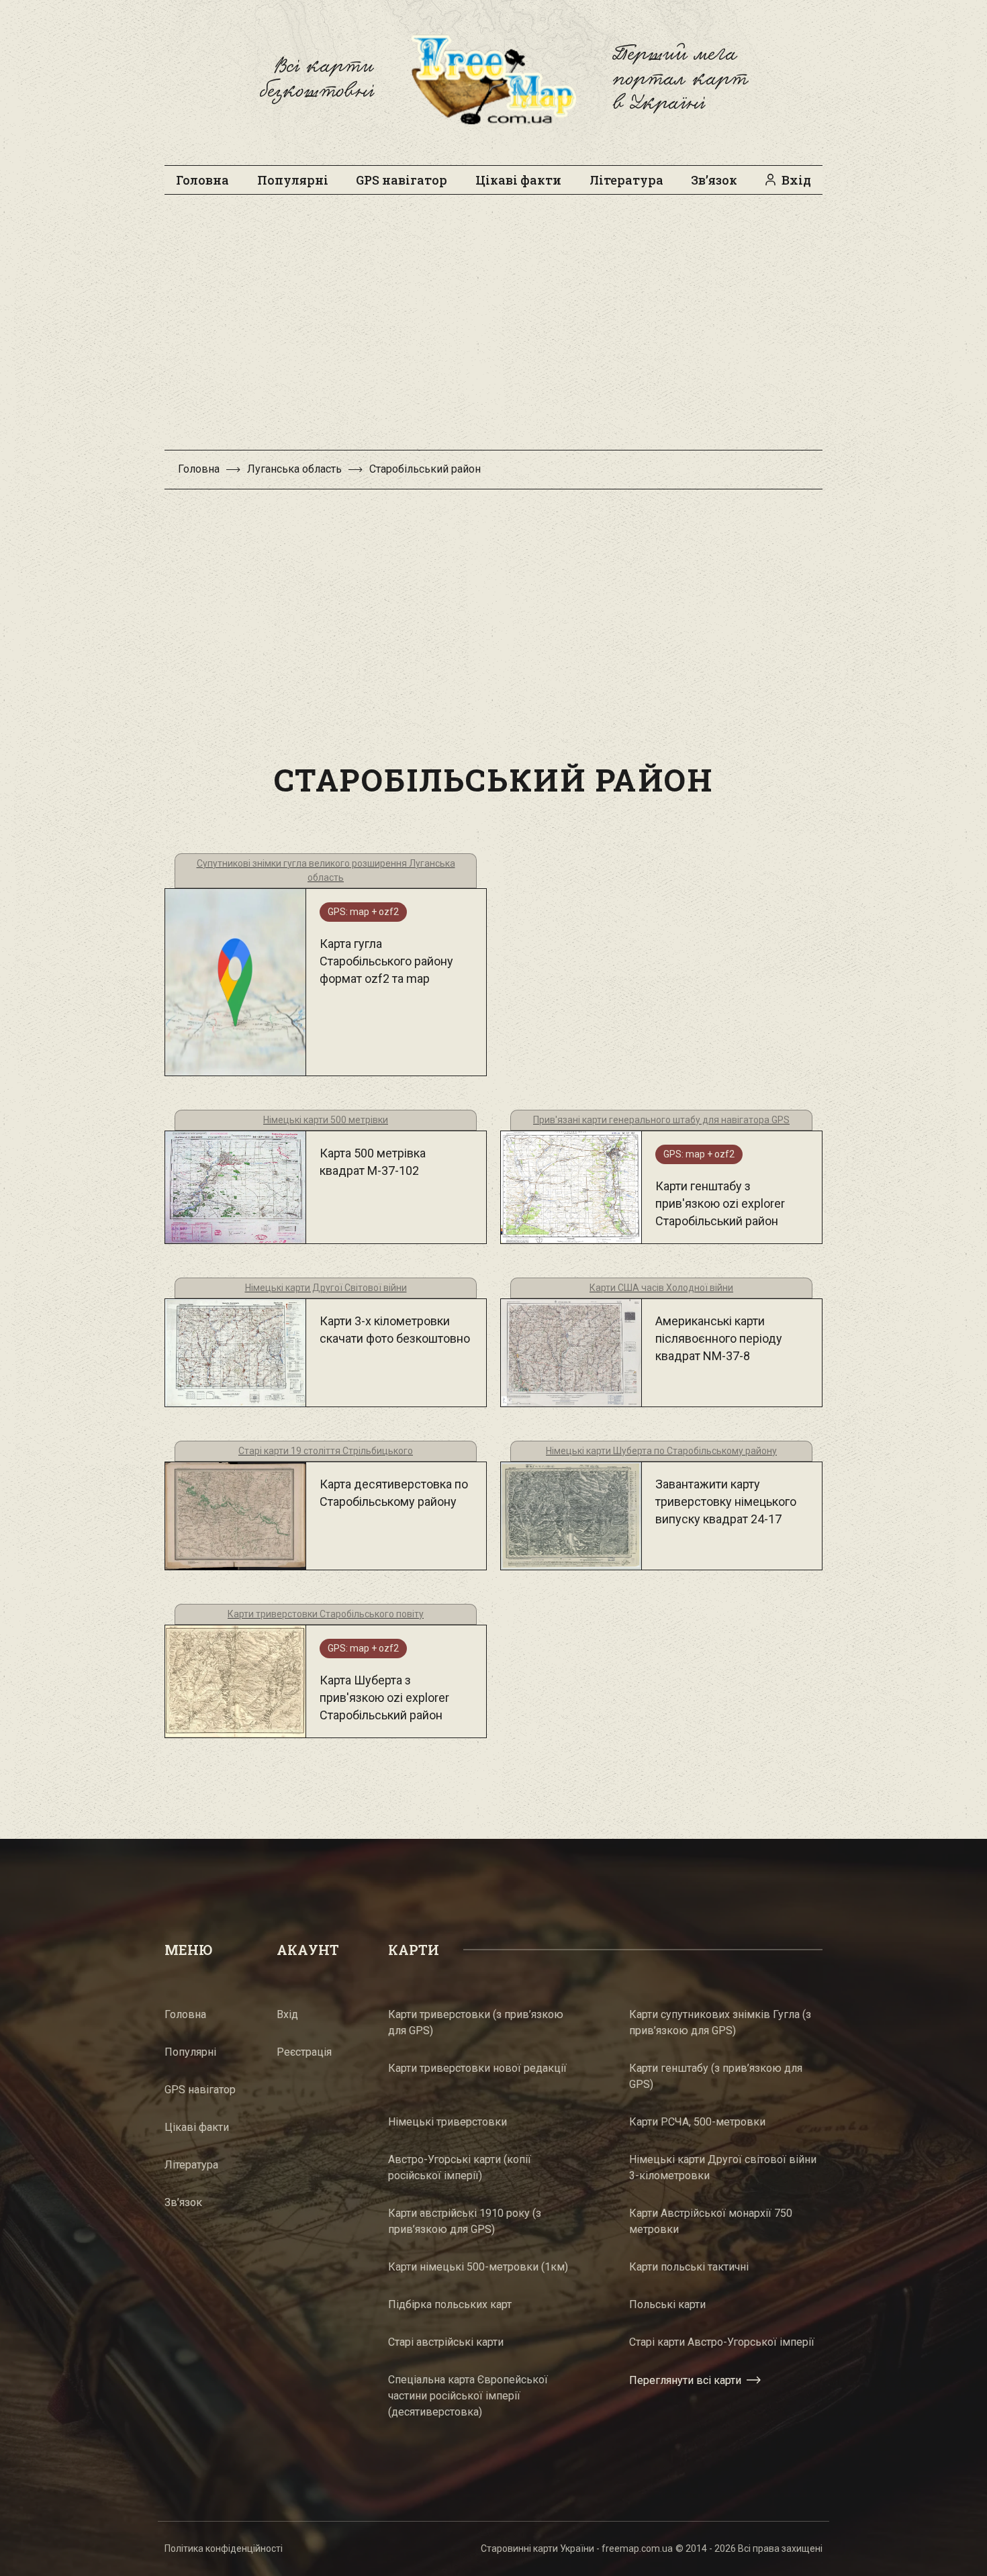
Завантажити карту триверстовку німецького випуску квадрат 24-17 (726, 1501)
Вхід (796, 180)
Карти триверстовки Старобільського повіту (326, 1614)
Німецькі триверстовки (448, 2122)
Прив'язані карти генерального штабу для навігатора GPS (661, 1120)
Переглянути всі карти (685, 2380)
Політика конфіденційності (224, 2548)
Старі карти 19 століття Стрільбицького (326, 1451)
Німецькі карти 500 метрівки (326, 1120)
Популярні (293, 180)
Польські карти (667, 2304)
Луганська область (294, 469)
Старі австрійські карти (446, 2342)
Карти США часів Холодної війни (661, 1288)
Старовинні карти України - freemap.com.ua (577, 2548)
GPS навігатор (402, 180)
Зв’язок (714, 180)
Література (626, 180)
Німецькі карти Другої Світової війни (326, 1288)
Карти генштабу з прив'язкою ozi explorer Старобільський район (720, 1203)
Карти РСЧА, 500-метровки (697, 2122)
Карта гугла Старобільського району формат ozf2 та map (386, 961)
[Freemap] (493, 79)
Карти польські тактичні (689, 2267)
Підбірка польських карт (450, 2304)
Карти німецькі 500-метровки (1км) (478, 2267)
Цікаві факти (518, 180)
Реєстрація (304, 2052)
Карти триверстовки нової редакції (477, 2068)
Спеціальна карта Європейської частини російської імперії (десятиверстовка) (468, 2396)
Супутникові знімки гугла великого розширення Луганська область (326, 870)
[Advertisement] (493, 329)
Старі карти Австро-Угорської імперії (722, 2342)
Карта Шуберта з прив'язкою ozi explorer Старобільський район (384, 1698)
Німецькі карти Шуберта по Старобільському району (661, 1451)
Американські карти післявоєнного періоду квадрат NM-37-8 (719, 1338)
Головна (202, 180)
